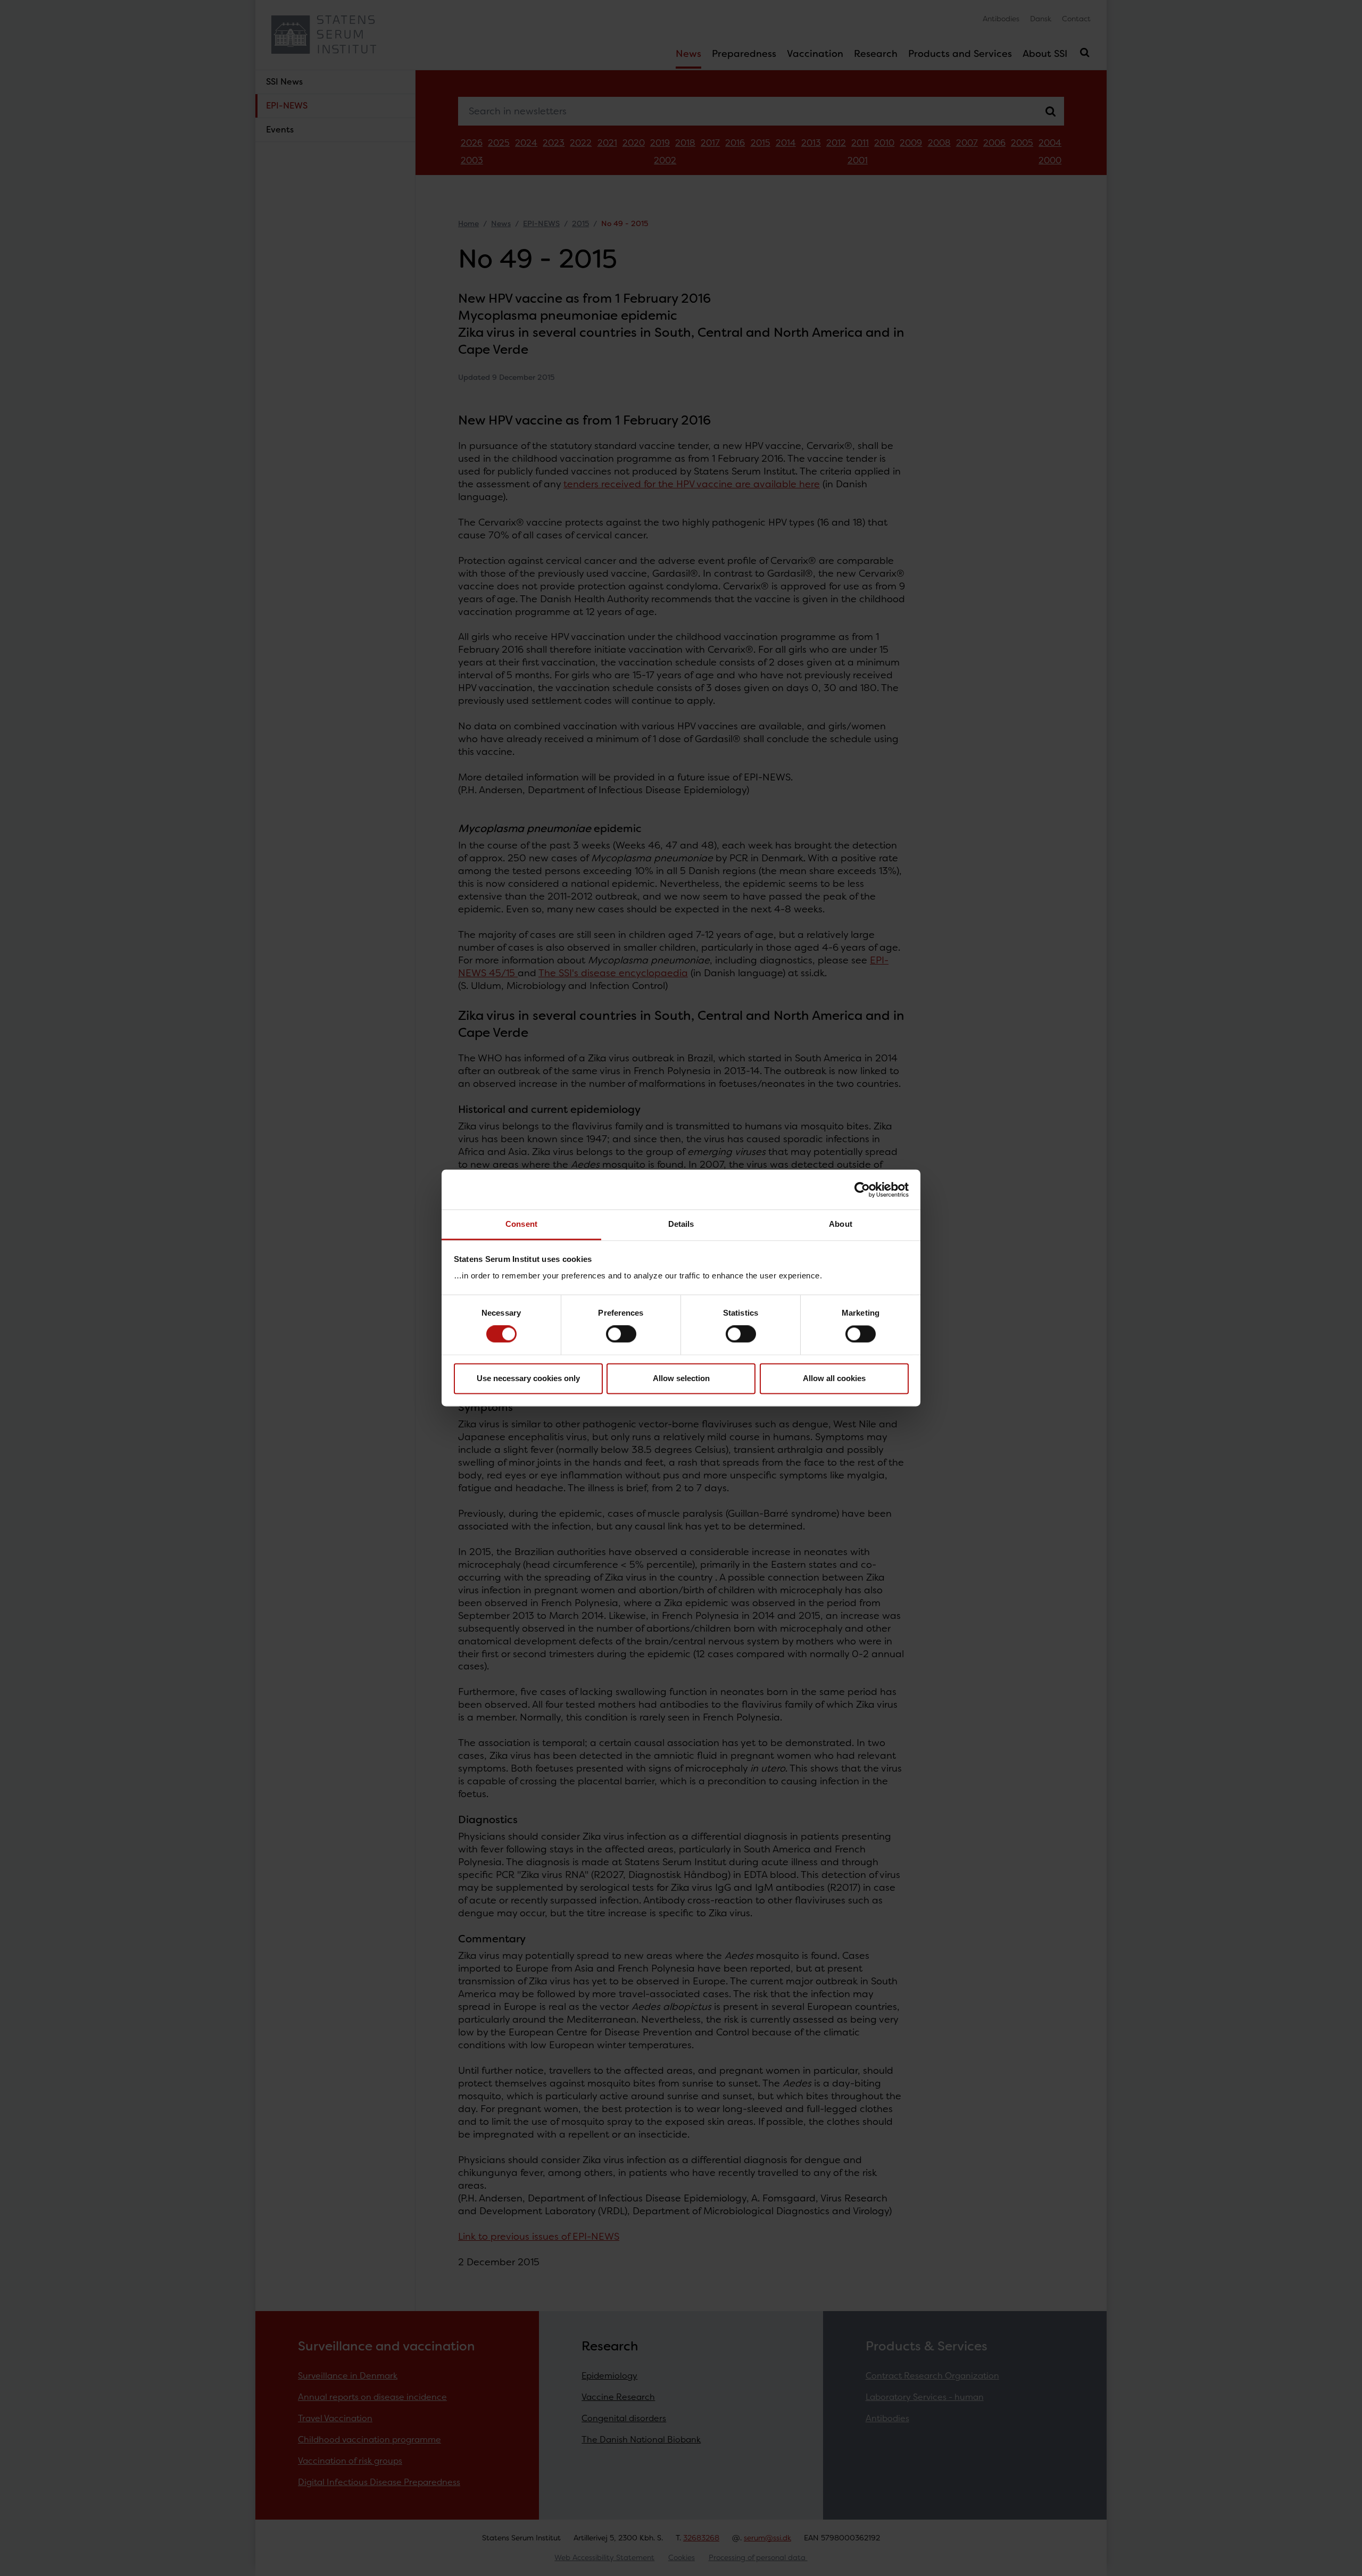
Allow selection (681, 1378)
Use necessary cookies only (528, 1378)
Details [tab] (681, 1224)
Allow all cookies (834, 1378)
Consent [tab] (521, 1224)
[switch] (621, 1334)
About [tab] (841, 1224)
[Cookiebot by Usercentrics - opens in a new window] (862, 1190)
